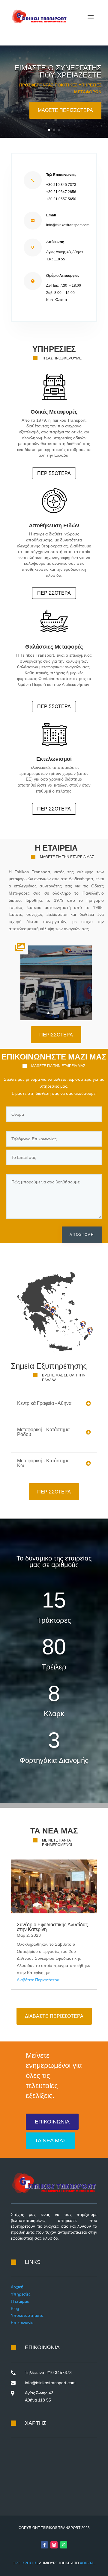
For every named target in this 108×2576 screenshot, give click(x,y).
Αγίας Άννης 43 (39, 2393)
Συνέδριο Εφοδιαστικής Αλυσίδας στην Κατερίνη (52, 1927)
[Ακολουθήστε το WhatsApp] (64, 2545)
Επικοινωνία (22, 2323)
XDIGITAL (88, 2563)
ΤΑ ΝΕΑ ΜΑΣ (51, 2141)
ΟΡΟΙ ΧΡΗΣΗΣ (25, 2563)
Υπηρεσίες (21, 2294)
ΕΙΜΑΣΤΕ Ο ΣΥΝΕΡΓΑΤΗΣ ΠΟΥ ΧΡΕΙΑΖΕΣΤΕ (58, 71)
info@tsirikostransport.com (50, 2383)
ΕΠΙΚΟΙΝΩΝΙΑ (52, 2122)
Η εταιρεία (20, 2301)
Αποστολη (82, 1235)
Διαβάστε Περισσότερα (38, 1980)
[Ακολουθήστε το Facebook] (44, 2545)
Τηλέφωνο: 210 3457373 (48, 2372)
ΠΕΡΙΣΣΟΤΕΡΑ (54, 473)
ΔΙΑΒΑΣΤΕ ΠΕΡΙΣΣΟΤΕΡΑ (54, 2016)
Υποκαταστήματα (27, 2315)
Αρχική (17, 2287)
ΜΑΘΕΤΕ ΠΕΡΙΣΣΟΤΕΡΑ (65, 110)
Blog (15, 2308)
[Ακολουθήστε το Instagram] (54, 2545)
